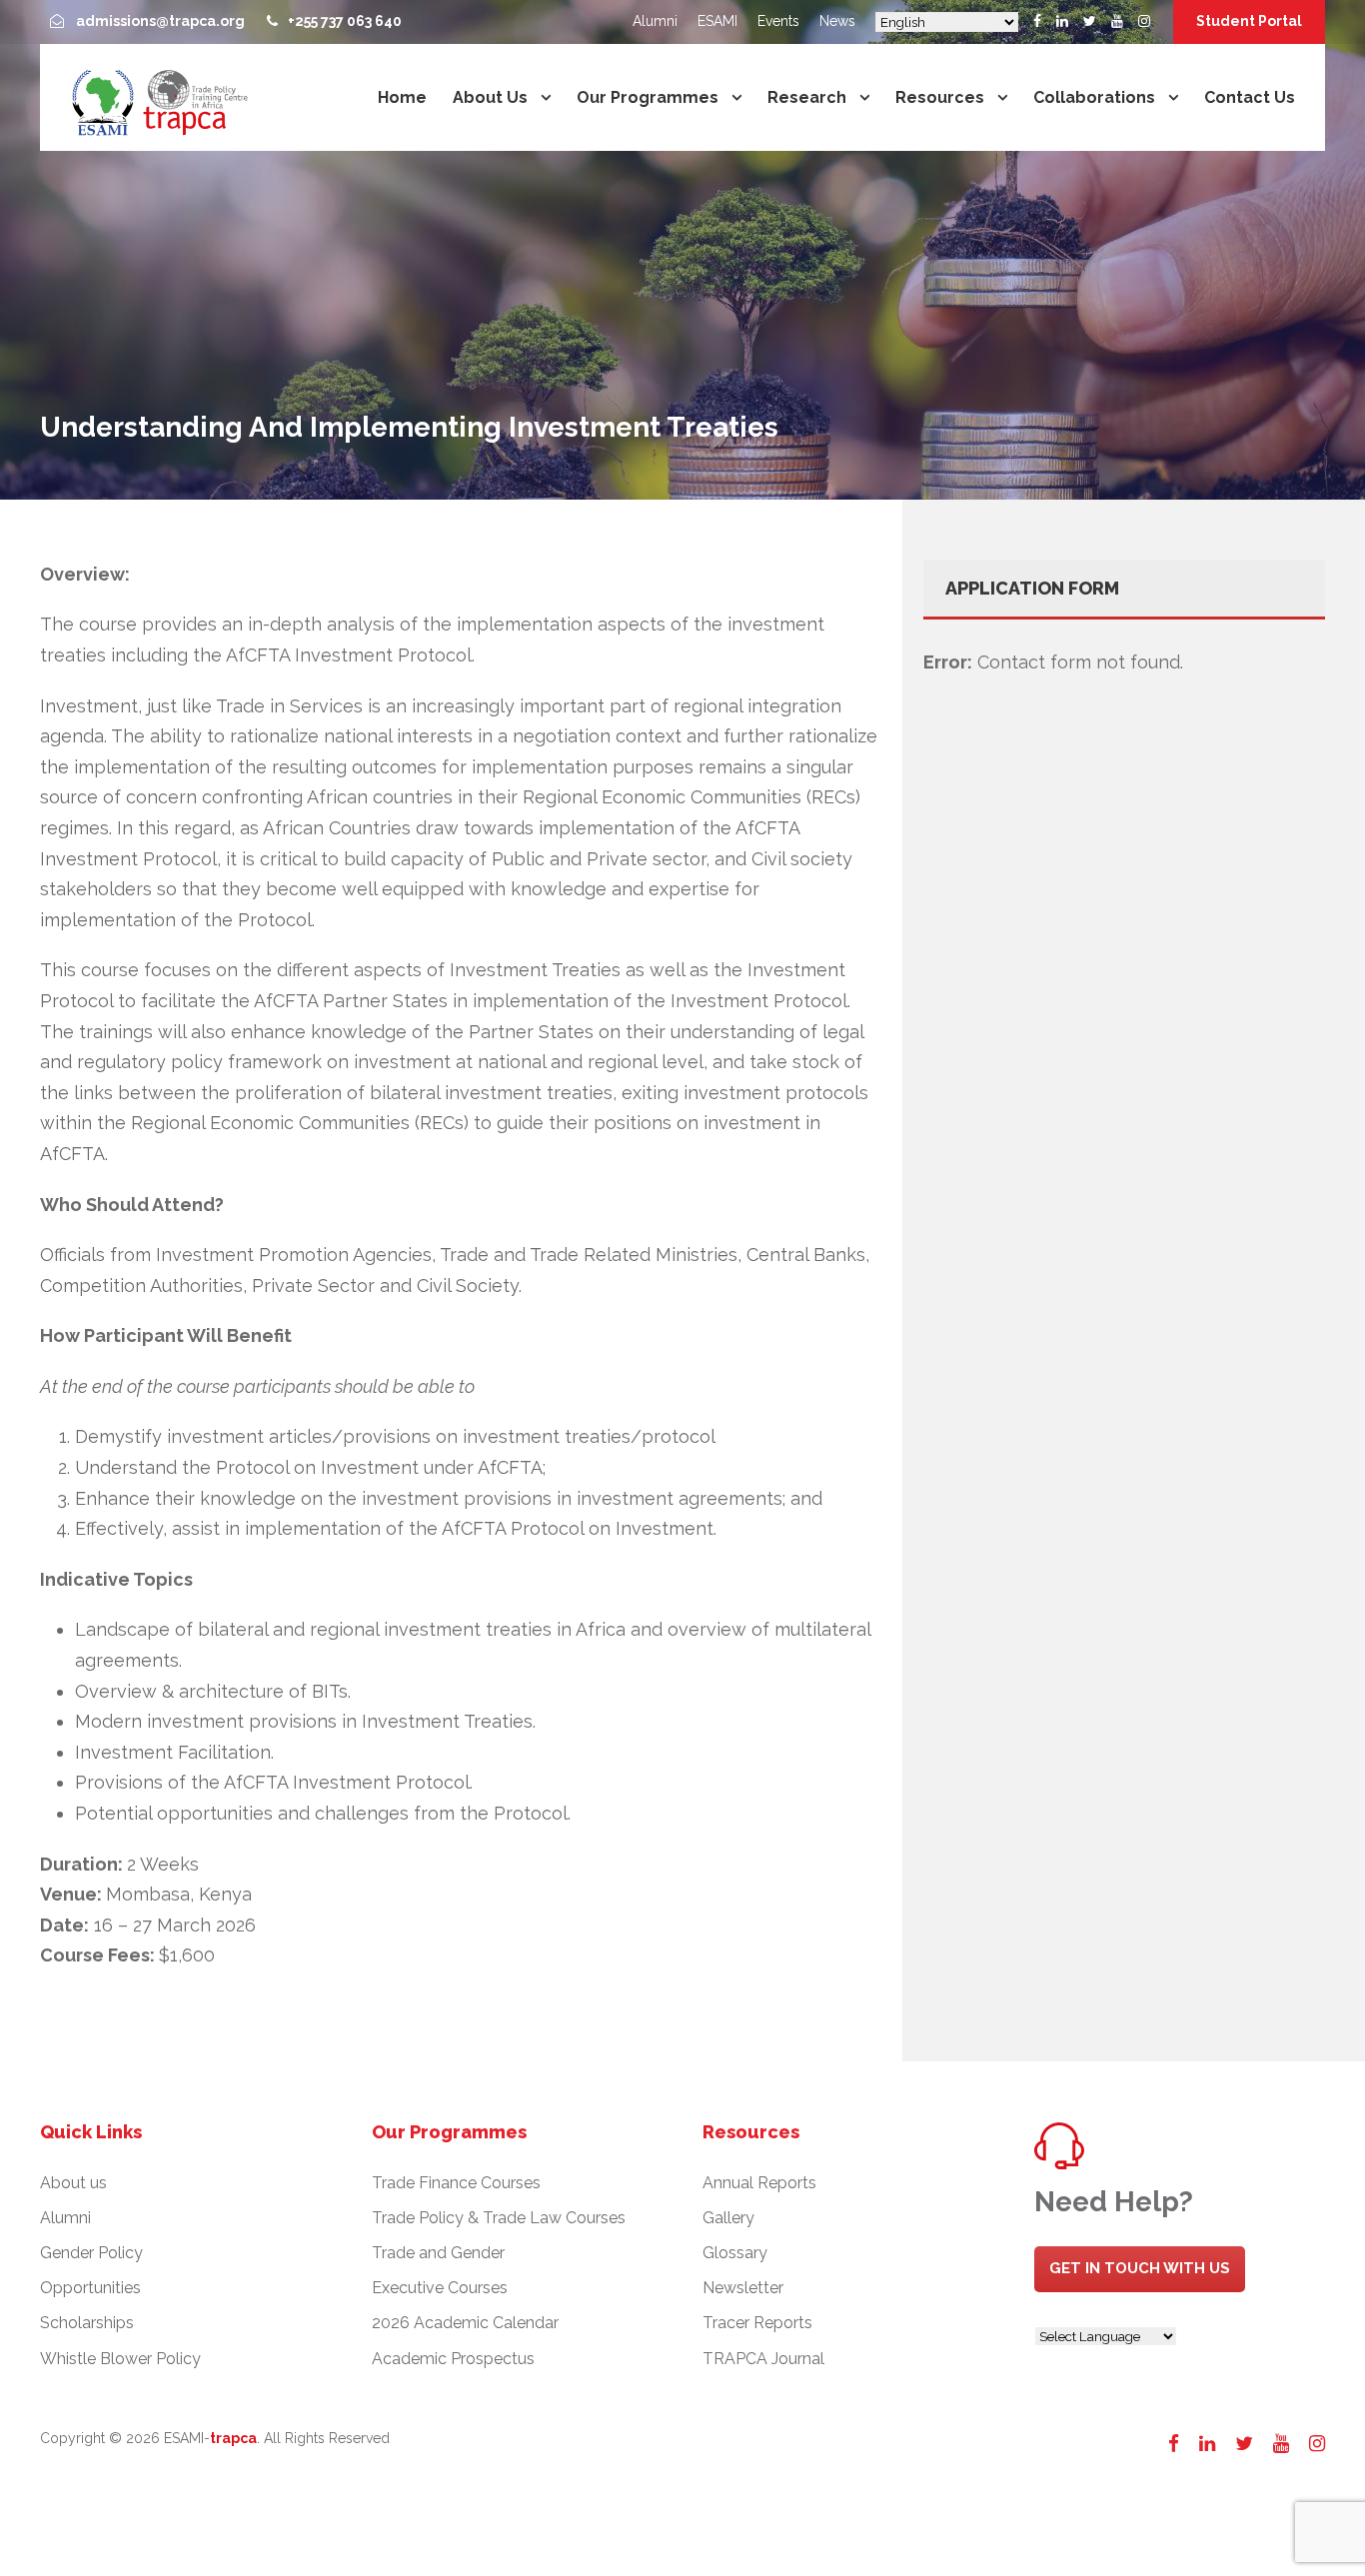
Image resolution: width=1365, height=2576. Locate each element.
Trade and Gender (438, 2253)
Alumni (655, 21)
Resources (940, 97)
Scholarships (87, 2323)
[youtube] (1117, 21)
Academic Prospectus (453, 2359)
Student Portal (1249, 21)
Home (402, 97)
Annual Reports (759, 2183)
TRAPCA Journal (763, 2359)
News (837, 21)
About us (490, 97)
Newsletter (743, 2288)
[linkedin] (1062, 21)
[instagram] (1144, 21)
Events (778, 21)
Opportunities (90, 2288)
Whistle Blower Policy (120, 2359)
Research (807, 97)
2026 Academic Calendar (465, 2323)
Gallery (728, 2218)
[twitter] (1090, 21)
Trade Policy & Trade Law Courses (499, 2218)
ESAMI (717, 21)
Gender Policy (91, 2253)
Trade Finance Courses (456, 2183)
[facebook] (1037, 21)
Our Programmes (648, 97)
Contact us (1250, 97)
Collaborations (1094, 97)
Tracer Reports (757, 2323)
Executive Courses (440, 2288)
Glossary (735, 2253)
